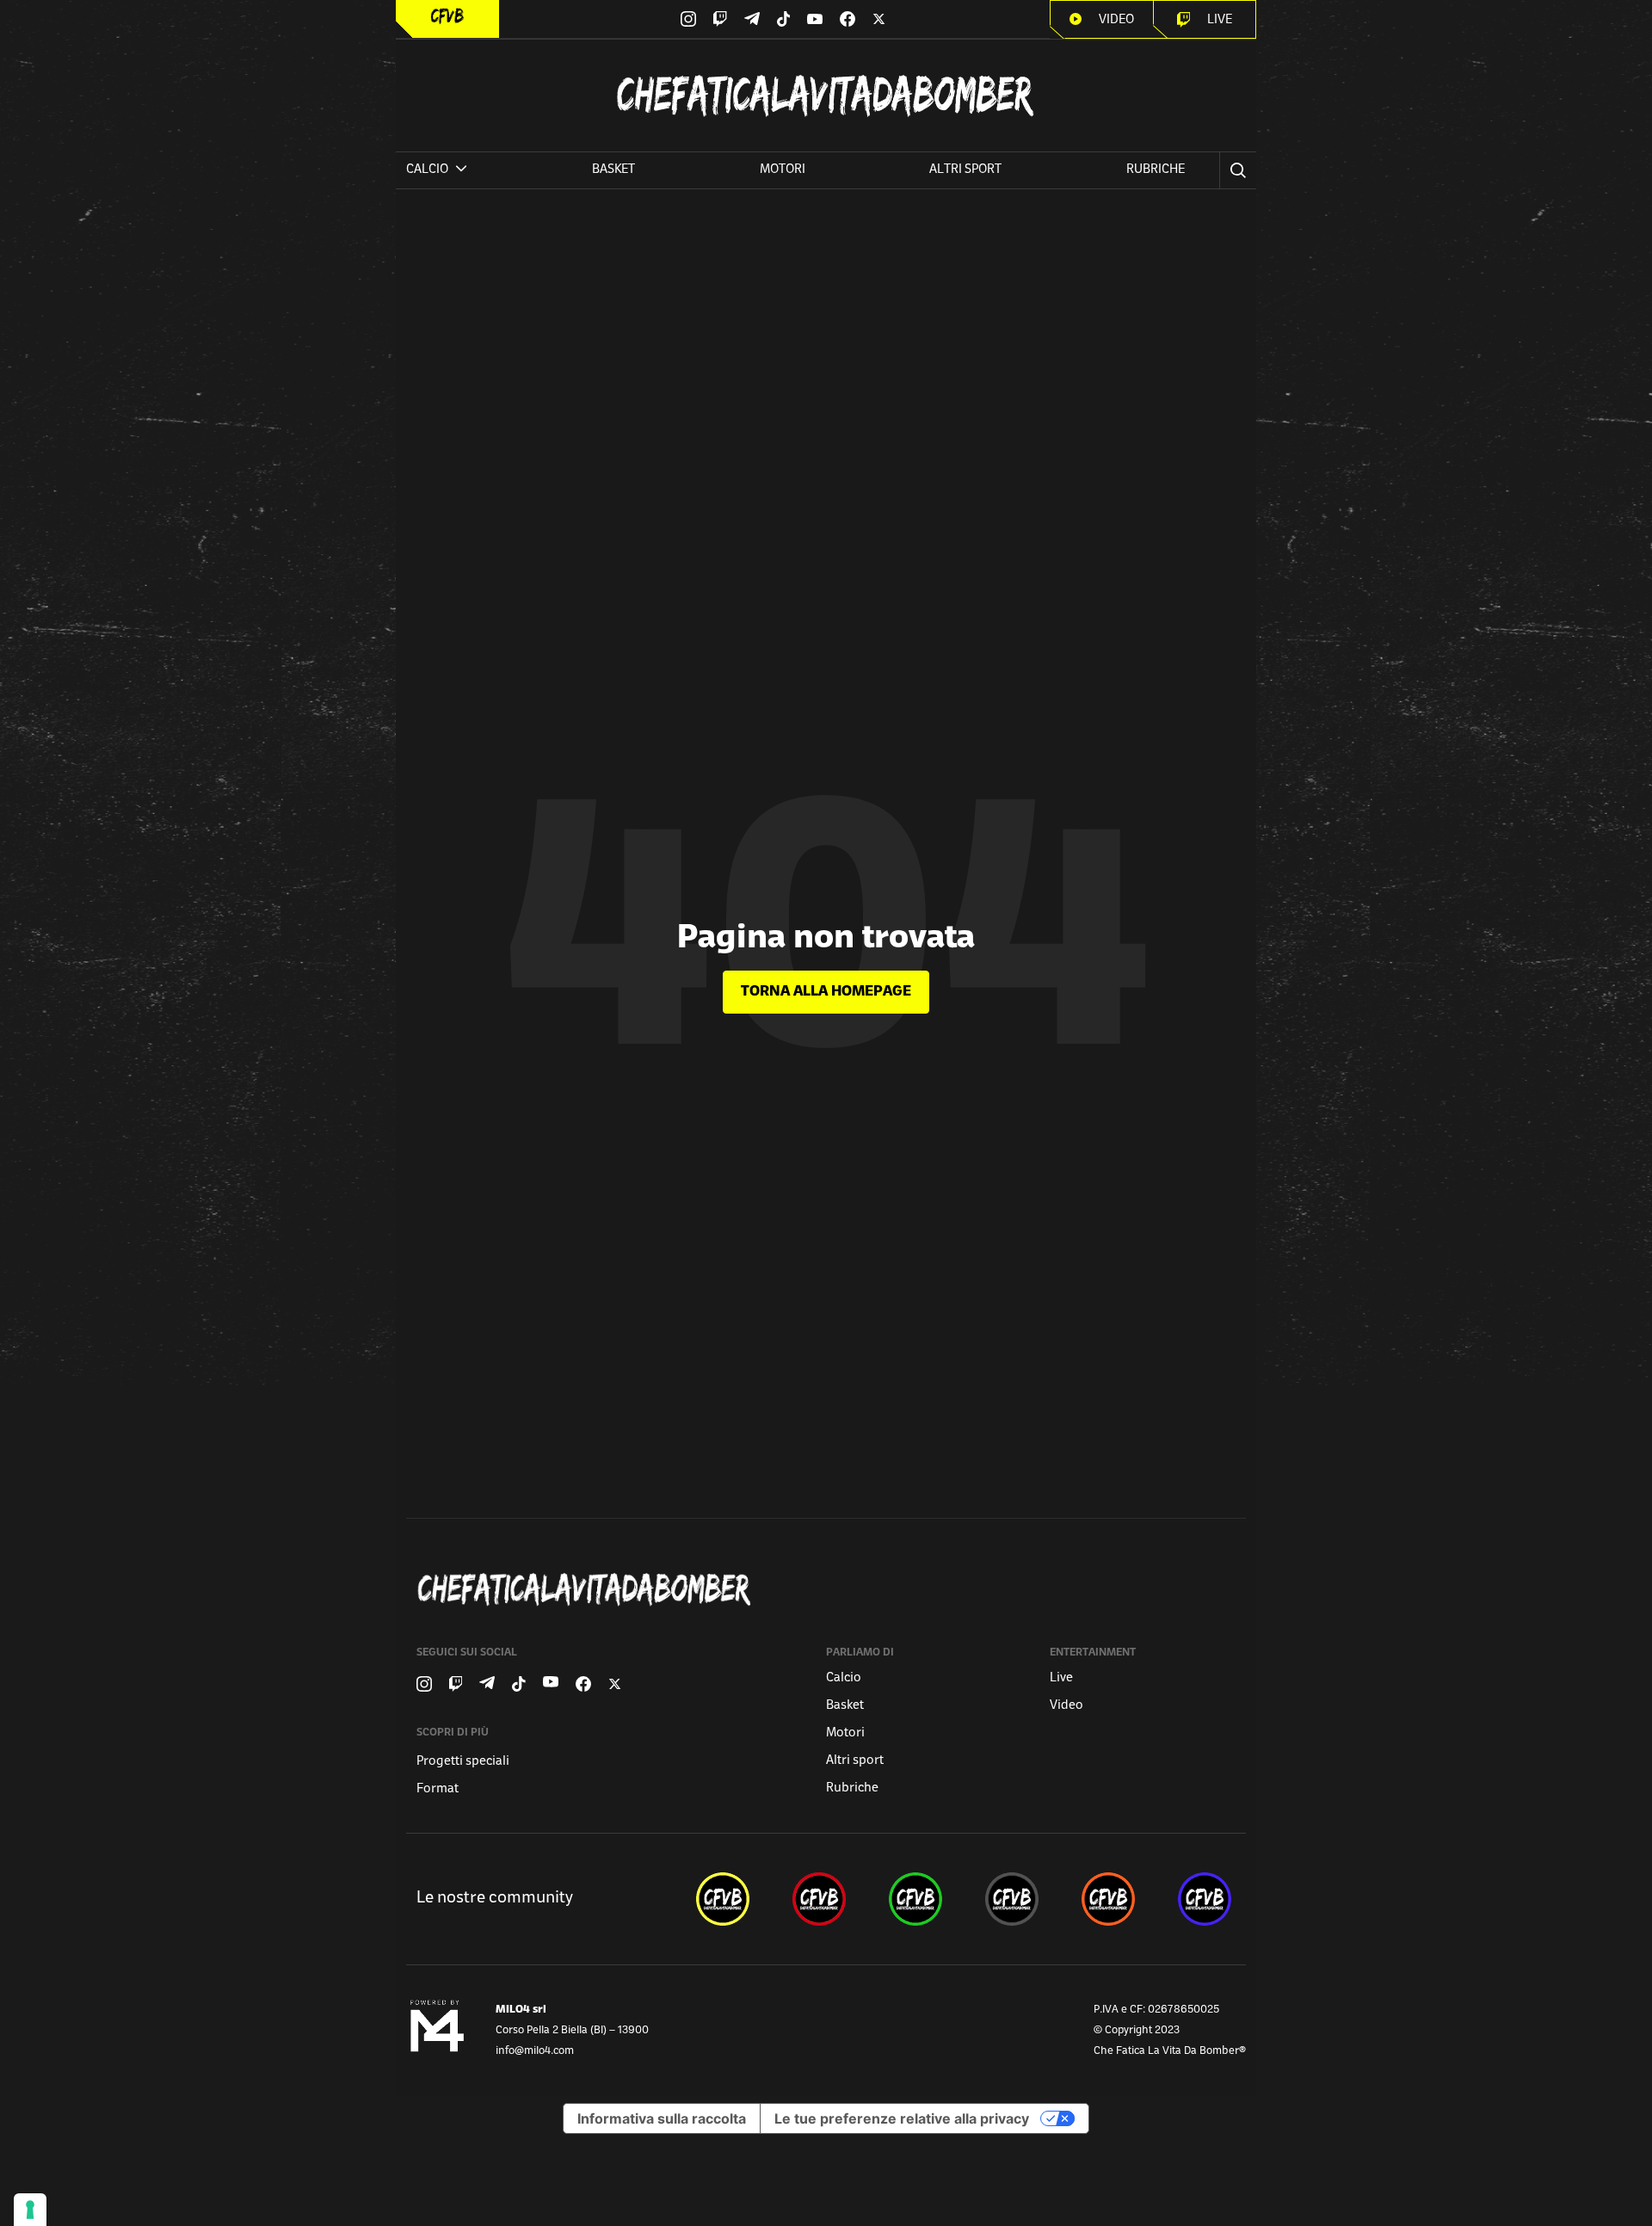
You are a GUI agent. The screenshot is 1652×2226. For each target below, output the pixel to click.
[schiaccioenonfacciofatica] (1108, 1899)
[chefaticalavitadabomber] (723, 1899)
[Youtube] (815, 19)
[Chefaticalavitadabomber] (829, 1590)
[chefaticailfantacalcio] (915, 1899)
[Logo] (447, 16)
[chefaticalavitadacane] (1205, 1899)
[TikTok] (784, 19)
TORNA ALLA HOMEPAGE (826, 992)
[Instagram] (688, 19)
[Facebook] (848, 19)
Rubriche (1156, 170)
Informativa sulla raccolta (662, 2118)
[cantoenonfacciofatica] (819, 1899)
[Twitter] (879, 19)
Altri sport (965, 170)
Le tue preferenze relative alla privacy (902, 2118)
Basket (613, 170)
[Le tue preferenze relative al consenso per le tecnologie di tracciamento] (30, 2210)
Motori (783, 170)
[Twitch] (720, 19)
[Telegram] (752, 18)
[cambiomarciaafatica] (1012, 1899)
